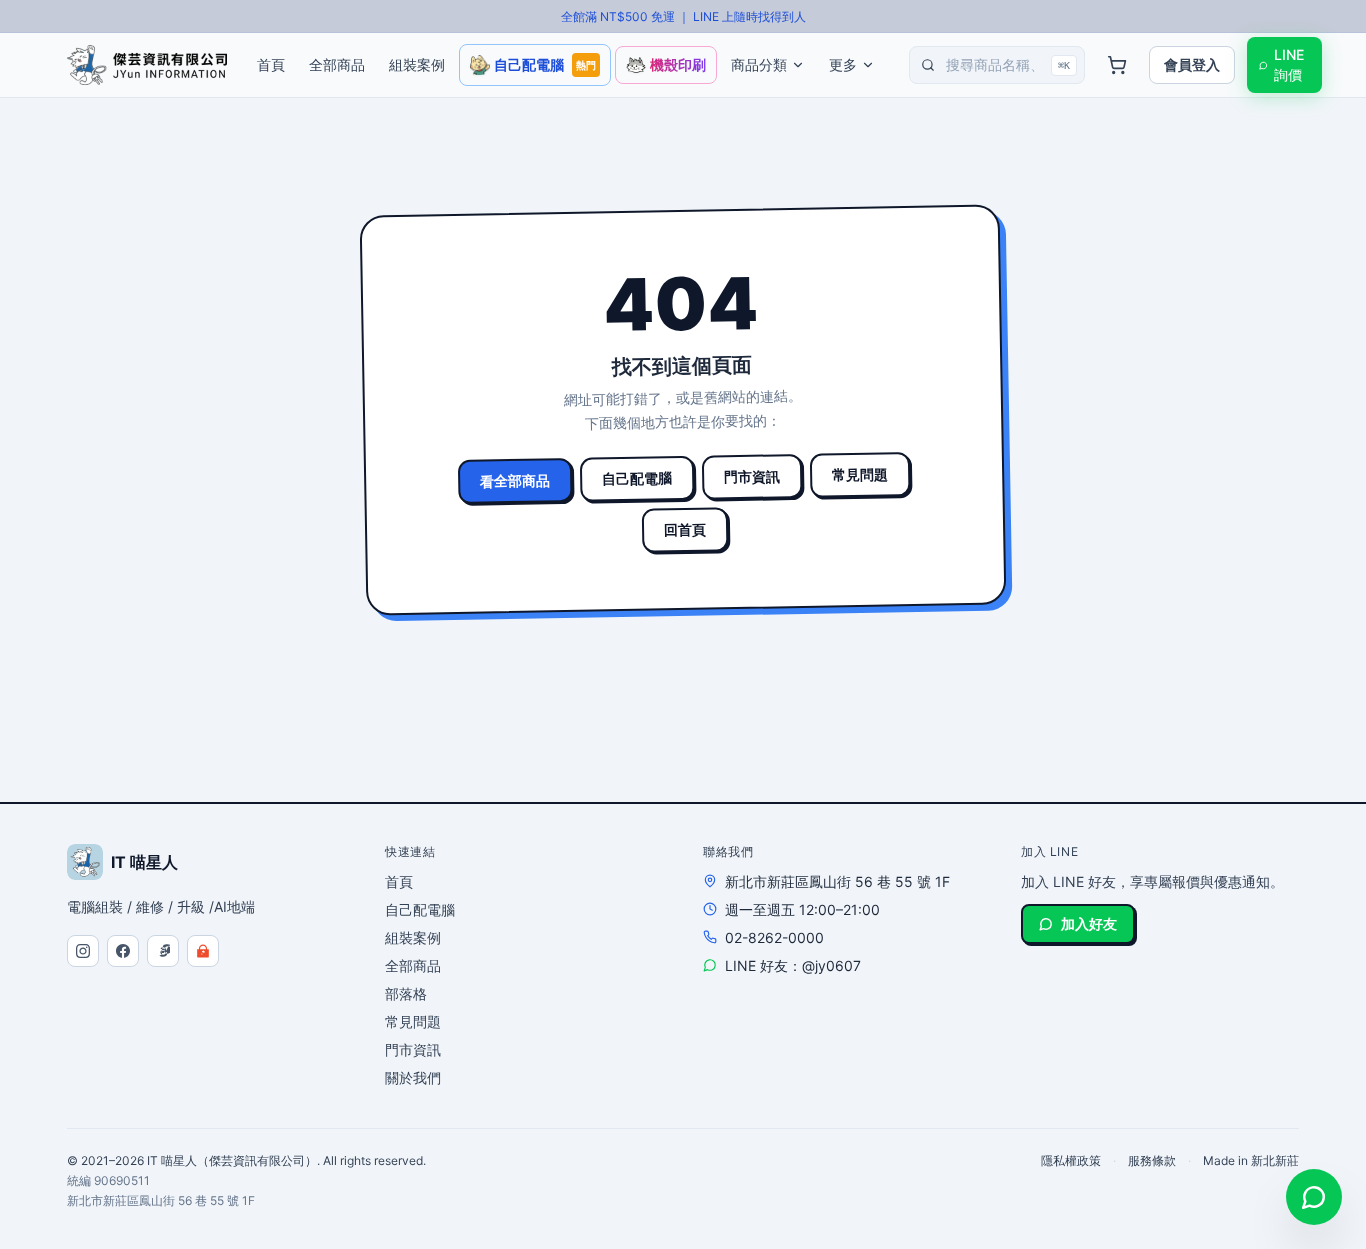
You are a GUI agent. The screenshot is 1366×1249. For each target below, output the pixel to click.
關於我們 (413, 1077)
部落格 (406, 993)
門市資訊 (752, 476)
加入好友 (1089, 923)
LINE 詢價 (1289, 64)
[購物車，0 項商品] (1117, 65)
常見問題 (860, 474)
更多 (843, 64)
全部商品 (413, 965)
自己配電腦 (637, 478)
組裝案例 (413, 937)
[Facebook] (123, 951)
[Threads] (163, 951)
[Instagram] (83, 951)
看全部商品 (515, 480)
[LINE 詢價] (1314, 1197)
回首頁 (685, 530)
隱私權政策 (1071, 1160)
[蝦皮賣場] (203, 951)
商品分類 (759, 64)
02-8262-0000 (774, 937)
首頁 (399, 881)
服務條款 (1152, 1160)
